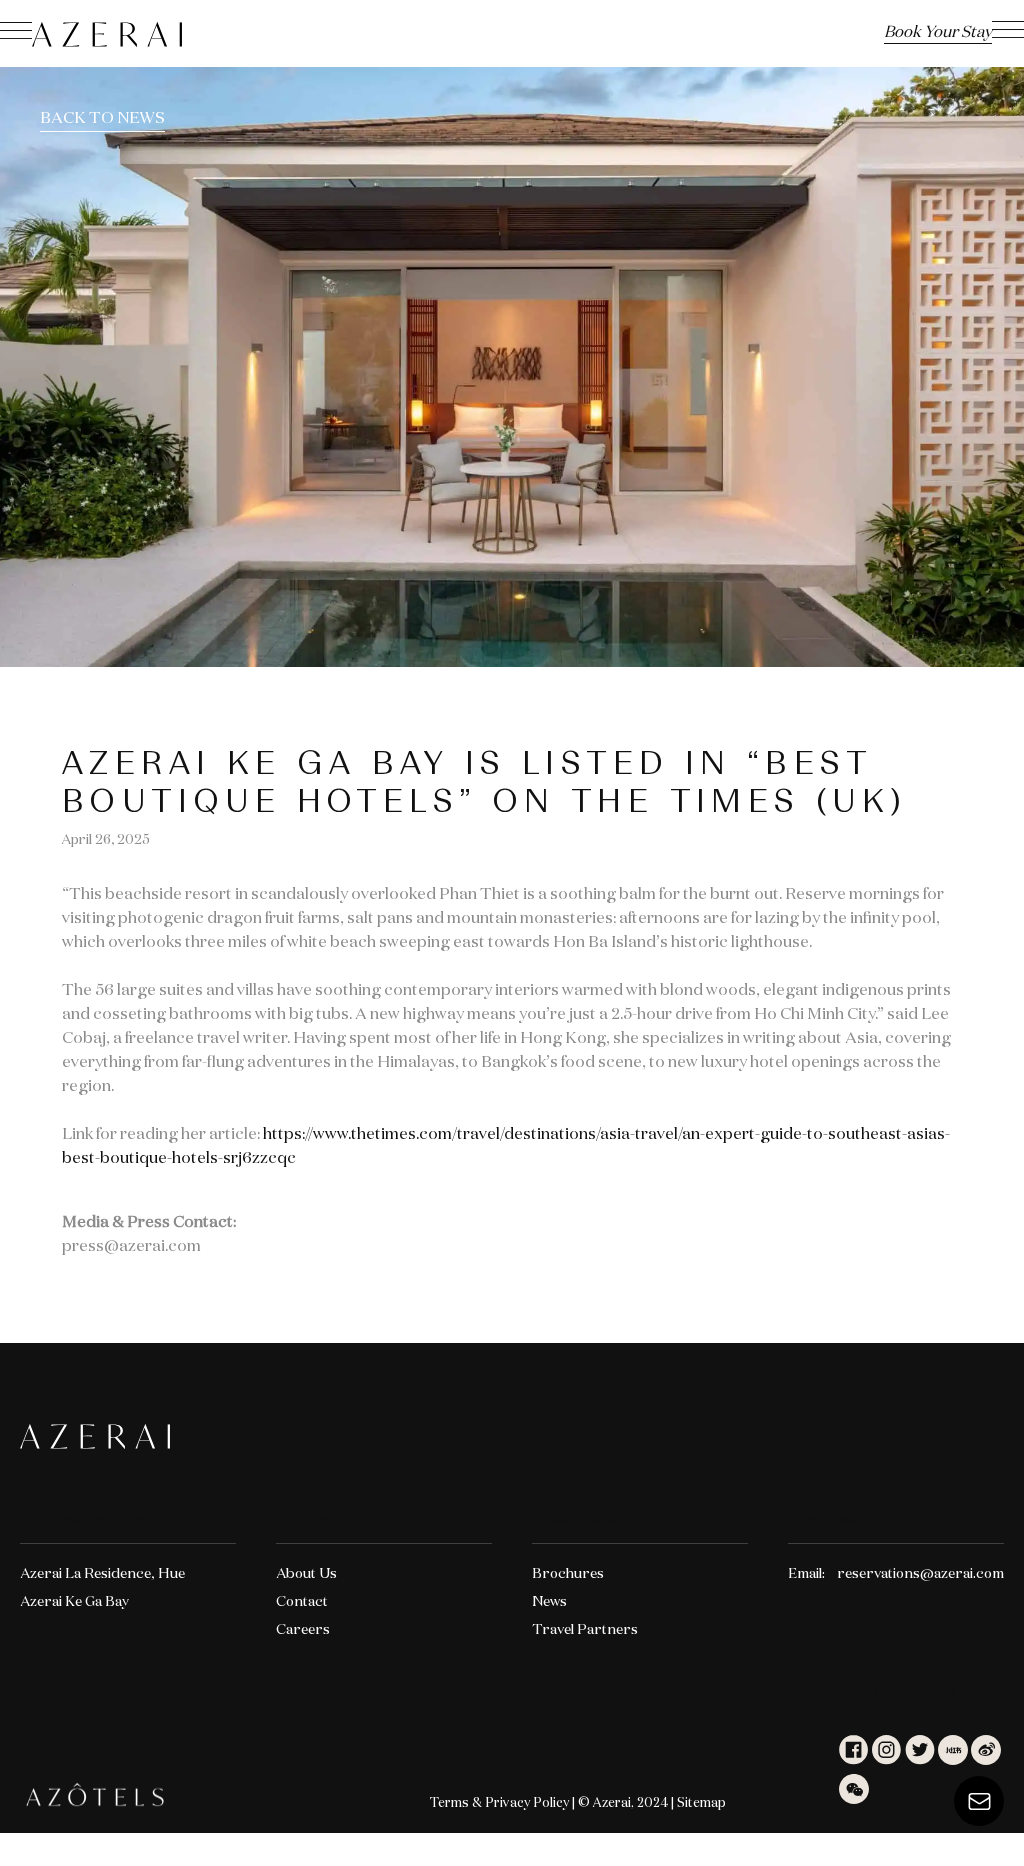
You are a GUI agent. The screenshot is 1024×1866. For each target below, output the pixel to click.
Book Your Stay (938, 33)
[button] (1008, 33)
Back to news (102, 119)
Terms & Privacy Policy (499, 1803)
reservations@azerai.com (920, 1574)
